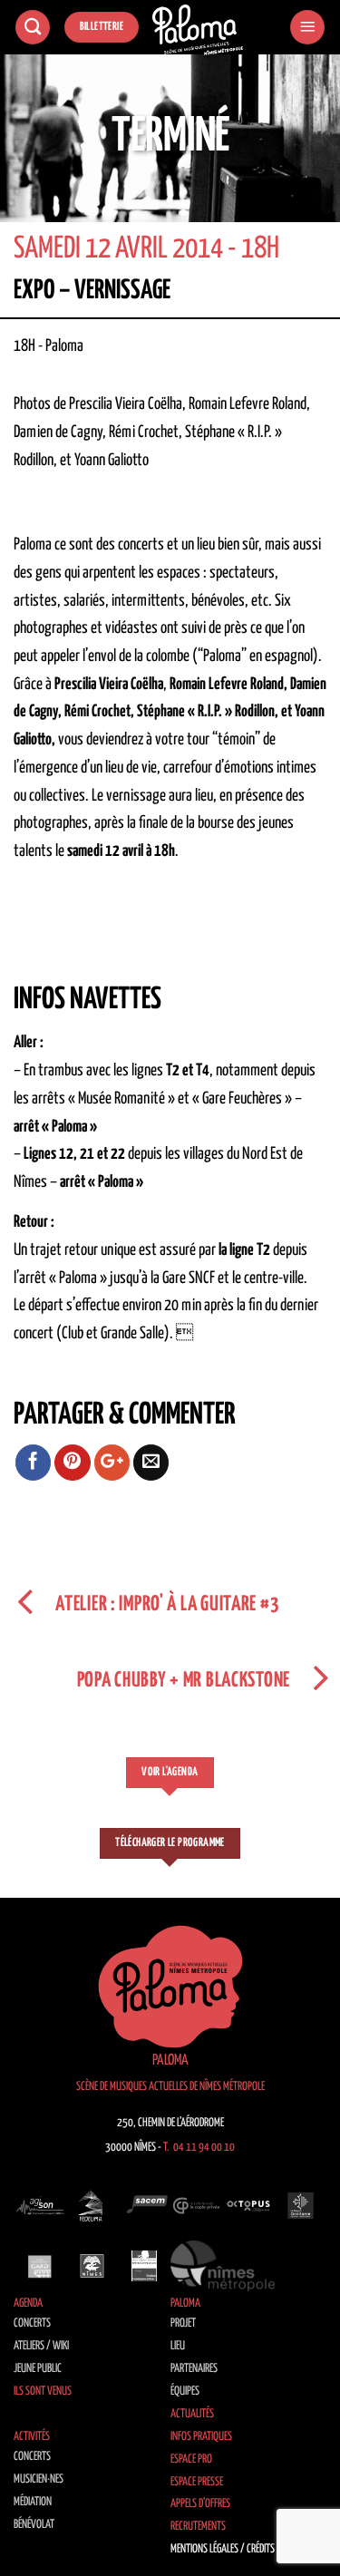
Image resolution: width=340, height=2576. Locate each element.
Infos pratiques (201, 2437)
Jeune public (38, 2369)
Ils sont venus (43, 2391)
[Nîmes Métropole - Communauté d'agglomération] (223, 2266)
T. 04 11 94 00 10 (199, 2148)
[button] (307, 28)
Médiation (33, 2502)
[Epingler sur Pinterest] (73, 1463)
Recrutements (198, 2527)
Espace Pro (191, 2459)
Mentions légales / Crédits (223, 2549)
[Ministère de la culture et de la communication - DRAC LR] (144, 2266)
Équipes (185, 2391)
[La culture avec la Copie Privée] (197, 2205)
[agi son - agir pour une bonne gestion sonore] (40, 2205)
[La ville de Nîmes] (92, 2266)
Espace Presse (197, 2482)
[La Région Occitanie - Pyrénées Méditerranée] (301, 2205)
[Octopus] (248, 2205)
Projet (183, 2323)
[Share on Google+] (112, 1463)
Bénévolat (34, 2525)
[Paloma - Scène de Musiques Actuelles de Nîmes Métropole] (198, 30)
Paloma (185, 2304)
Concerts (32, 2323)
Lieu (178, 2346)
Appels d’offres (200, 2504)
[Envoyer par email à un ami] (151, 1463)
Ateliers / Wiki (41, 2346)
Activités (32, 2437)
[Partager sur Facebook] (34, 1463)
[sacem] (144, 2205)
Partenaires (194, 2369)
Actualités (192, 2414)
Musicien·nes (39, 2479)
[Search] (33, 28)
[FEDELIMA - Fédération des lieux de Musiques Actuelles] (92, 2205)
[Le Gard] (40, 2266)
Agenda (28, 2304)
